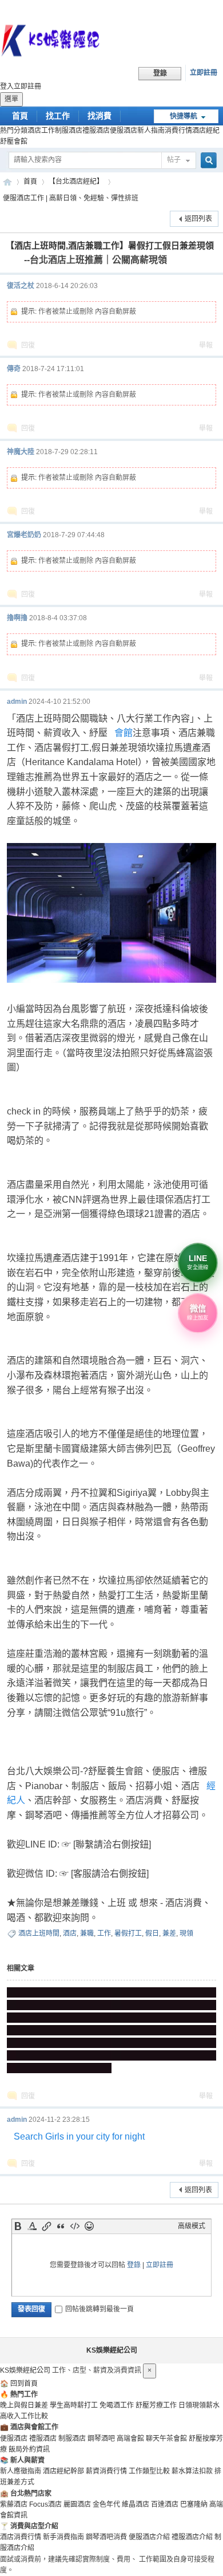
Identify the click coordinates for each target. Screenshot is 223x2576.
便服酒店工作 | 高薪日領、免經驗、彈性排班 (71, 198)
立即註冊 (204, 73)
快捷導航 (184, 116)
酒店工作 (41, 131)
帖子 (174, 160)
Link (46, 2226)
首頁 (20, 116)
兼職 (87, 1933)
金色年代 (106, 2504)
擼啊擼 (17, 618)
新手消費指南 (63, 2537)
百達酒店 (165, 2504)
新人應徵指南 (21, 2471)
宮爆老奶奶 (24, 535)
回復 (28, 345)
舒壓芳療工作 (156, 2405)
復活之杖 (21, 286)
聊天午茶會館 (166, 2439)
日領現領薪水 (199, 2405)
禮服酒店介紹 (192, 2537)
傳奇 (14, 369)
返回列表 (198, 219)
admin (17, 702)
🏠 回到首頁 (19, 2384)
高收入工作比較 (24, 2416)
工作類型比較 (149, 2471)
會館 (124, 733)
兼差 (169, 1933)
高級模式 (192, 2226)
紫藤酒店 (14, 2504)
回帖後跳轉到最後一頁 (99, 2309)
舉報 (206, 345)
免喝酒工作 (117, 2405)
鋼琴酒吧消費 (106, 2537)
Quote (61, 2226)
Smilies (89, 2226)
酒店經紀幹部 (63, 2471)
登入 (7, 86)
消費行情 (178, 131)
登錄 (134, 2265)
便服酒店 (124, 131)
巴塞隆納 (194, 2504)
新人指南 (151, 131)
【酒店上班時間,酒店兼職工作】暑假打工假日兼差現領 (110, 245)
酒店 (70, 1933)
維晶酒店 (136, 2504)
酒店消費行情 (21, 2537)
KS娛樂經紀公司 (7, 182)
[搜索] (207, 161)
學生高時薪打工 (74, 2405)
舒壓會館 (14, 141)
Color (32, 2226)
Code (75, 2226)
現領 (186, 1933)
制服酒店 (69, 131)
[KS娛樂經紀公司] (111, 42)
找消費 (99, 116)
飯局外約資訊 (29, 2449)
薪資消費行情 (106, 2471)
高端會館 (130, 2439)
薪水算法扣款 (192, 2471)
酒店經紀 (206, 131)
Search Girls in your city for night (79, 2136)
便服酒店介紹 (149, 2537)
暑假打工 (128, 1933)
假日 (152, 1933)
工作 (104, 1933)
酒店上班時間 (39, 1933)
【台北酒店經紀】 (76, 182)
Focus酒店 (45, 2504)
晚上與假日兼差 (24, 2405)
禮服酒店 (96, 131)
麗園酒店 (77, 2504)
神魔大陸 (21, 452)
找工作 (58, 116)
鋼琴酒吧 (101, 2439)
